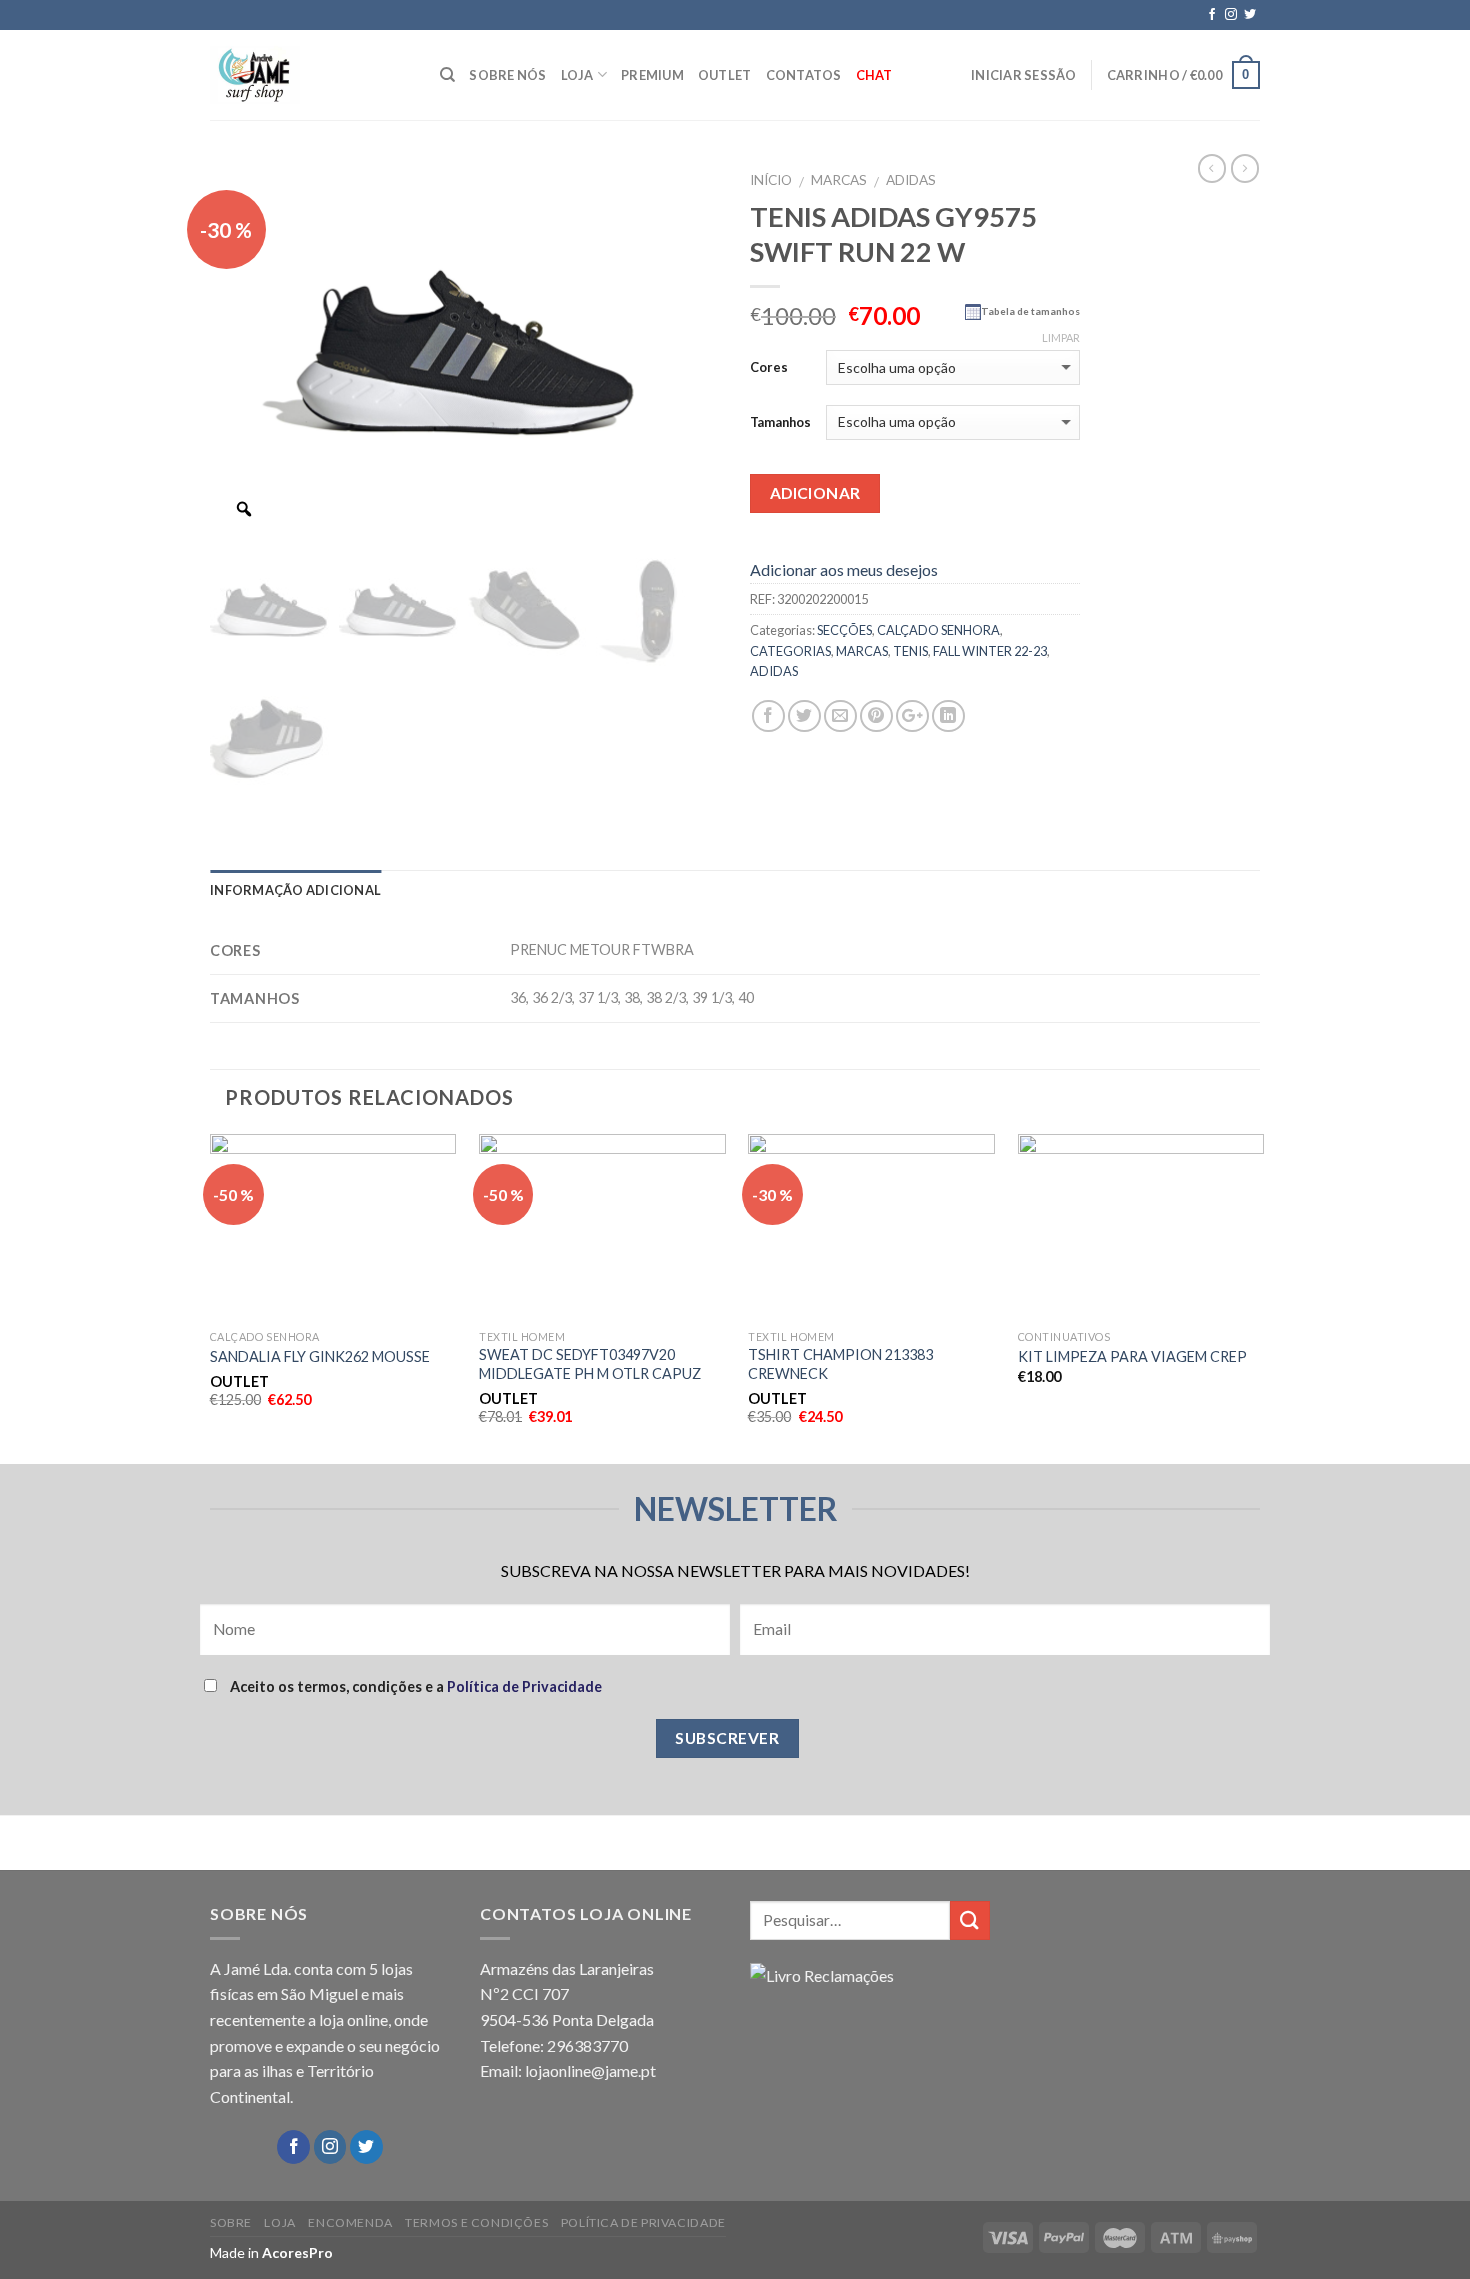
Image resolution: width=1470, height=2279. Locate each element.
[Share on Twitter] (804, 716)
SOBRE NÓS (507, 75)
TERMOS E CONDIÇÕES (476, 2222)
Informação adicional (295, 890)
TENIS (910, 651)
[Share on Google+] (912, 716)
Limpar (1061, 337)
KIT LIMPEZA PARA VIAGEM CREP (1132, 1356)
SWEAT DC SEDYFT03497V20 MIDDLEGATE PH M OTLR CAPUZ (590, 1364)
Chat (874, 75)
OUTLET (725, 75)
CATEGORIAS (790, 651)
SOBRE (231, 2222)
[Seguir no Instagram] (1231, 15)
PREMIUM (652, 75)
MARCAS (839, 180)
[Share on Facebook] (768, 716)
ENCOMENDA (350, 2222)
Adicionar (815, 493)
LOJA (577, 75)
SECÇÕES (844, 630)
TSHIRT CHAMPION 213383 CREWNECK (840, 1364)
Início (771, 180)
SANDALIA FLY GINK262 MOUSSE (320, 1356)
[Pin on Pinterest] (876, 716)
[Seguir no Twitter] (1250, 15)
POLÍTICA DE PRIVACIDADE (643, 2222)
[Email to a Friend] (840, 716)
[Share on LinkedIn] (948, 716)
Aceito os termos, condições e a (414, 1686)
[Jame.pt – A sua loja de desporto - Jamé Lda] (310, 75)
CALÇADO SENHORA (938, 630)
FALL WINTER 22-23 (990, 651)
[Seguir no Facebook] (1212, 15)
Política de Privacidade (524, 1686)
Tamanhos (780, 422)
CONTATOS (804, 75)
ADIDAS (911, 180)
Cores (769, 367)
